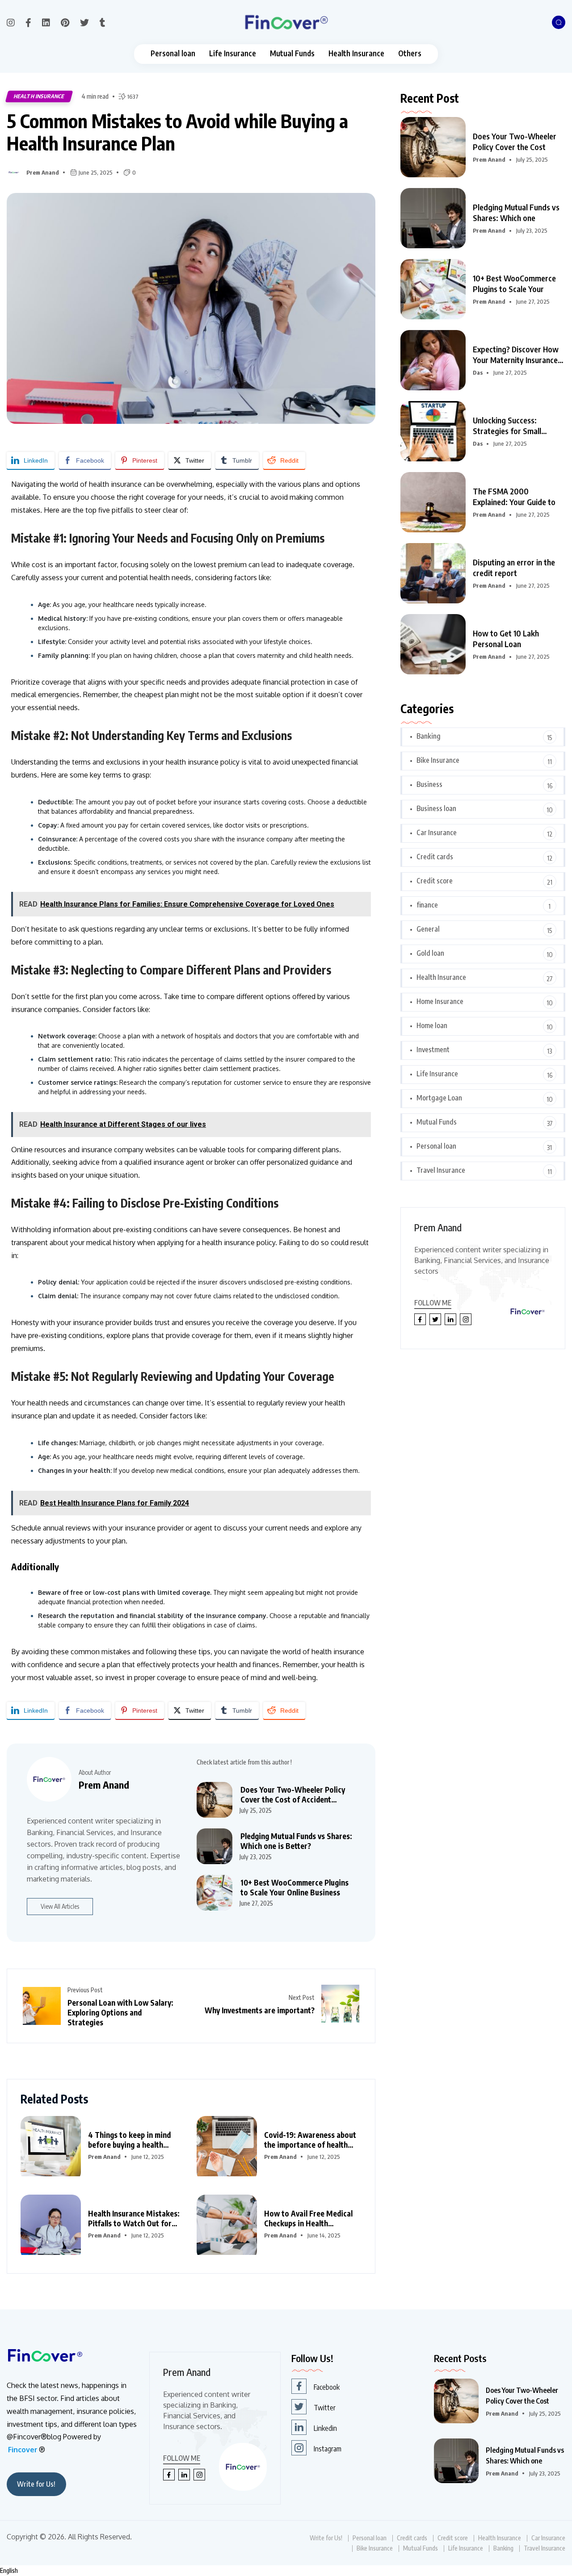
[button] (286, 2571)
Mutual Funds (292, 53)
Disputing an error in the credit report (514, 567)
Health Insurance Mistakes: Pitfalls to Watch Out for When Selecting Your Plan (134, 2218)
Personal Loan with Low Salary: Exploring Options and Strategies (120, 2012)
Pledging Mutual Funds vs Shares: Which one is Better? (296, 1841)
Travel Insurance (441, 1170)
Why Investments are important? (260, 2010)
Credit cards (435, 857)
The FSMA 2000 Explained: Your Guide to (514, 496)
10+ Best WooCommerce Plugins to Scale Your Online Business (294, 1887)
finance (427, 905)
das (478, 372)
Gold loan (430, 953)
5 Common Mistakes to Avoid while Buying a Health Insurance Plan (177, 132)
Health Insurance (356, 53)
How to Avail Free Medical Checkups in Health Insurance (308, 2218)
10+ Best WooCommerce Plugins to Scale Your (514, 283)
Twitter (325, 2408)
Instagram (328, 2449)
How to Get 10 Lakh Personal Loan (506, 638)
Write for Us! (36, 2484)
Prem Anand (43, 172)
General (428, 929)
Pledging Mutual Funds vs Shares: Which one (516, 212)
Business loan (436, 808)
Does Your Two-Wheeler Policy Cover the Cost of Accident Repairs (293, 1794)
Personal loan (173, 53)
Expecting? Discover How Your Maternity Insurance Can (516, 355)
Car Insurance (437, 832)
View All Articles (60, 1906)
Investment (433, 1050)
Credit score (435, 881)
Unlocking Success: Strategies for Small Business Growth (507, 426)
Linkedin (325, 2428)
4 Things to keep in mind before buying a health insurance (129, 2140)
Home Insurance (440, 1001)
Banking (429, 736)
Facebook (327, 2387)
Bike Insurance (438, 760)
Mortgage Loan (439, 1098)
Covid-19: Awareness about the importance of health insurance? (310, 2140)
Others (410, 53)
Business (429, 784)
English (9, 2570)
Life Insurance (233, 53)
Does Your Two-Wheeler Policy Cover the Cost (515, 141)
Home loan (432, 1025)
